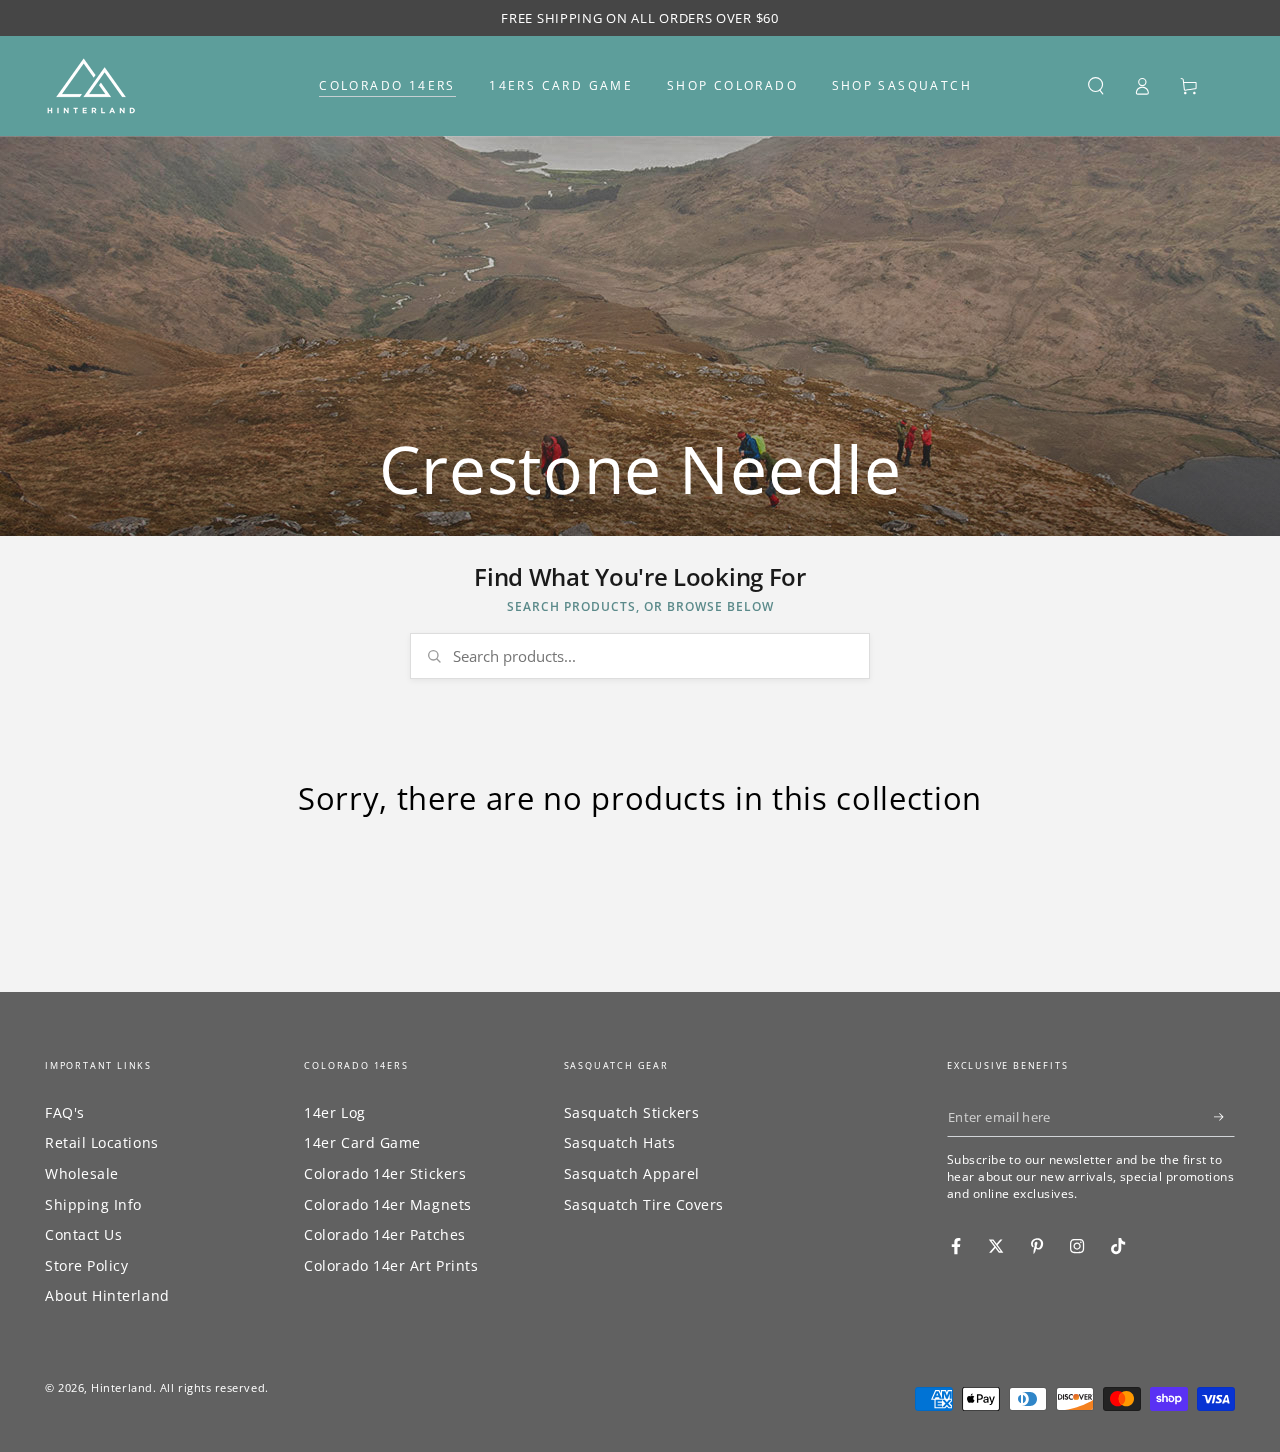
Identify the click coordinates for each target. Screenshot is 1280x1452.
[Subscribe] (1224, 1117)
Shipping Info (93, 1204)
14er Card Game (362, 1142)
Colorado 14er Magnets (387, 1204)
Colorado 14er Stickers (385, 1173)
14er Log (334, 1112)
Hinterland (121, 1387)
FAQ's (65, 1112)
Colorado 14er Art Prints (391, 1265)
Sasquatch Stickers (632, 1112)
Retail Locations (102, 1142)
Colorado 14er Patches (384, 1234)
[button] (1095, 86)
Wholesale (82, 1173)
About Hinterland (107, 1295)
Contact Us (83, 1234)
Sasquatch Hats (620, 1142)
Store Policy (86, 1265)
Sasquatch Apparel (632, 1173)
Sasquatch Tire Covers (644, 1204)
